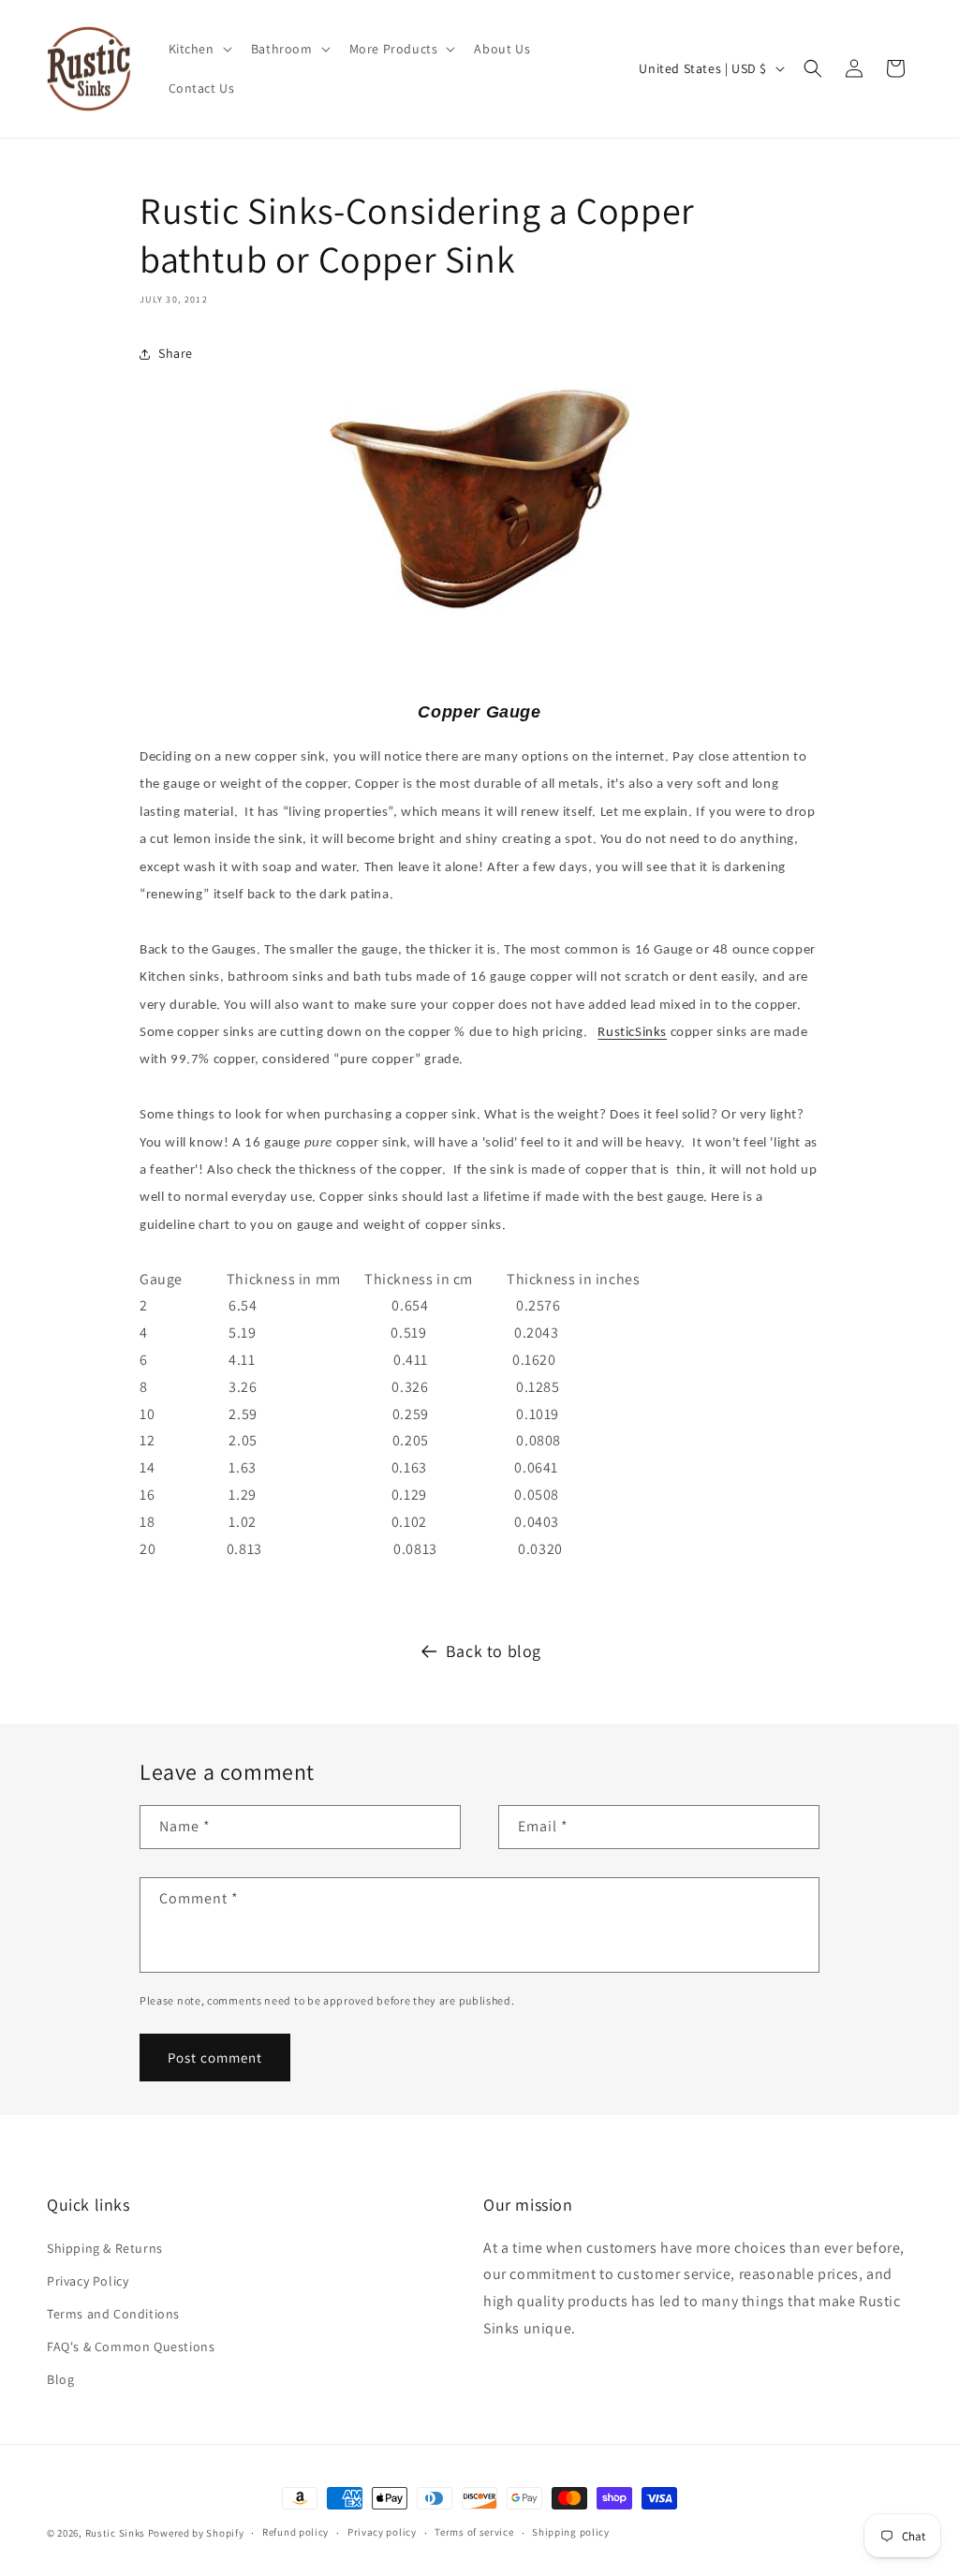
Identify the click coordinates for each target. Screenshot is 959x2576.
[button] (199, 49)
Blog (60, 2379)
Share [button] (176, 353)
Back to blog (494, 1651)
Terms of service (474, 2532)
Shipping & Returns (105, 2248)
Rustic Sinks (115, 2533)
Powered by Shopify (196, 2533)
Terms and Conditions (113, 2314)
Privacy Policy (88, 2281)
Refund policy (295, 2532)
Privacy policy (382, 2532)
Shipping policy (571, 2532)
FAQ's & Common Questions (131, 2347)
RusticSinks (632, 1033)
